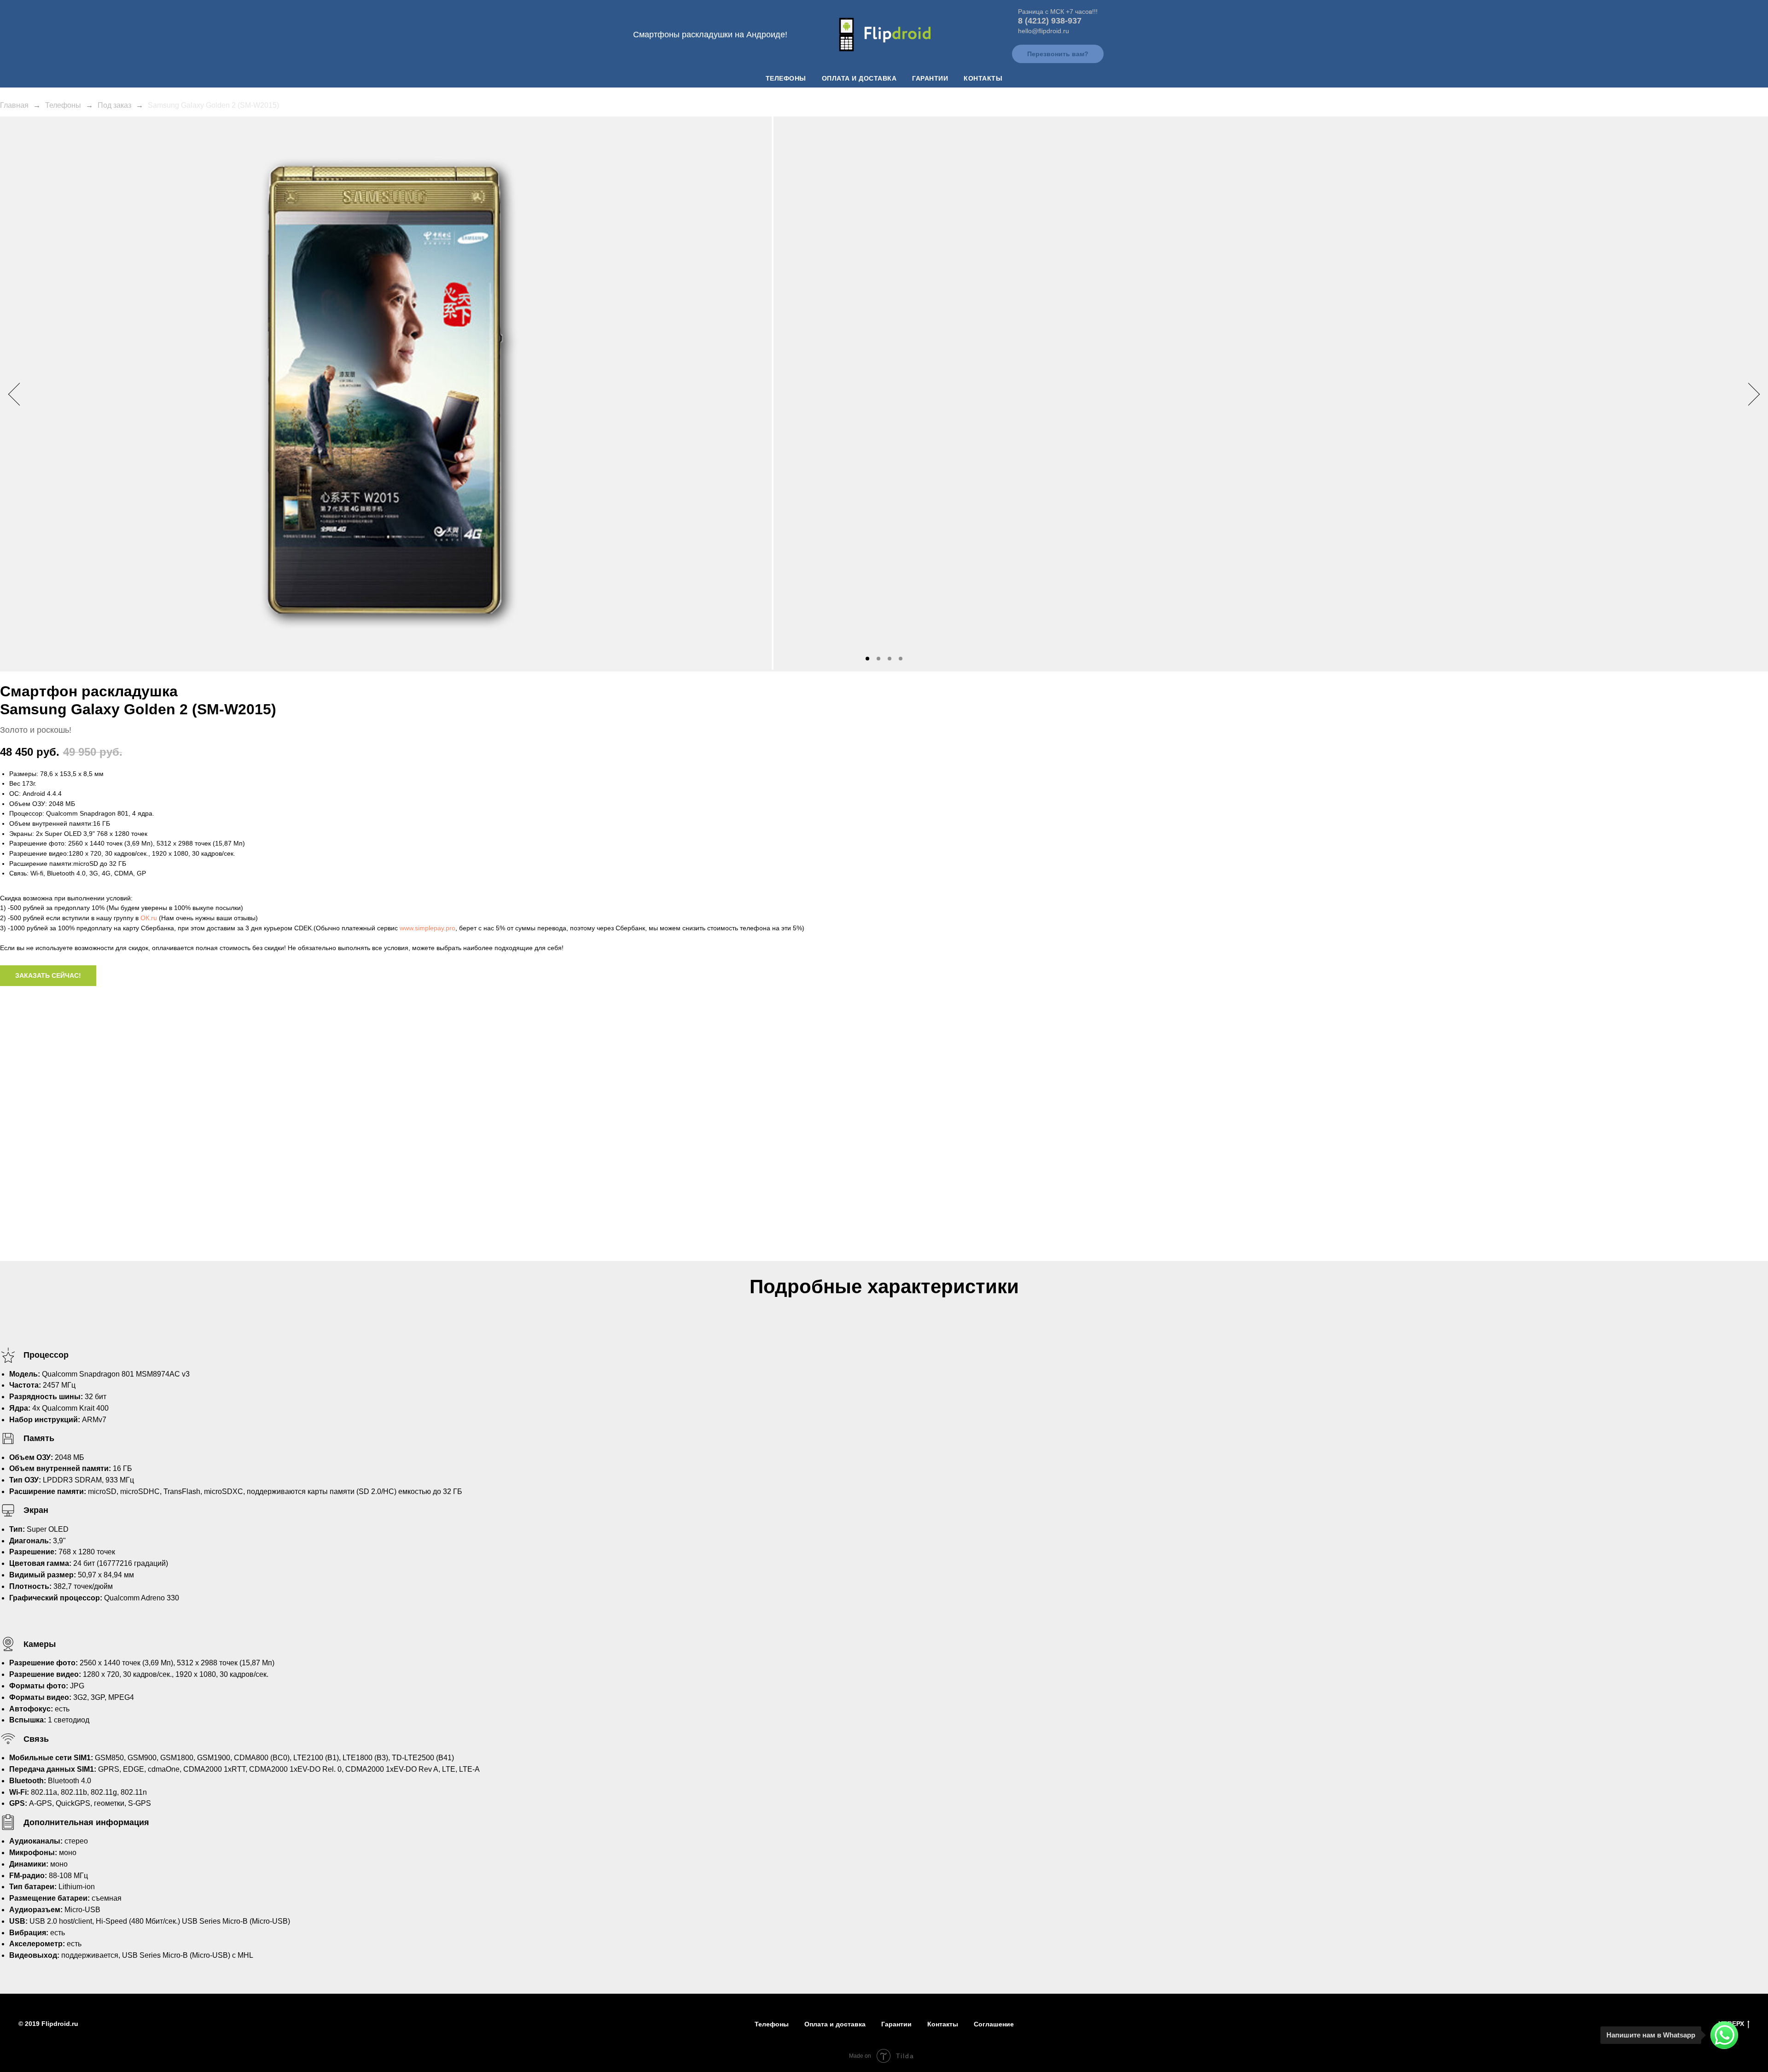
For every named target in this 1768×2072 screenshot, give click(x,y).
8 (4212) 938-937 (1050, 21)
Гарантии (930, 78)
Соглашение (994, 2024)
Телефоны (786, 78)
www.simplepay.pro (427, 928)
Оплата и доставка (859, 78)
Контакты (983, 78)
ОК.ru (149, 918)
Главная (14, 105)
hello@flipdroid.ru (1044, 31)
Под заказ (114, 105)
